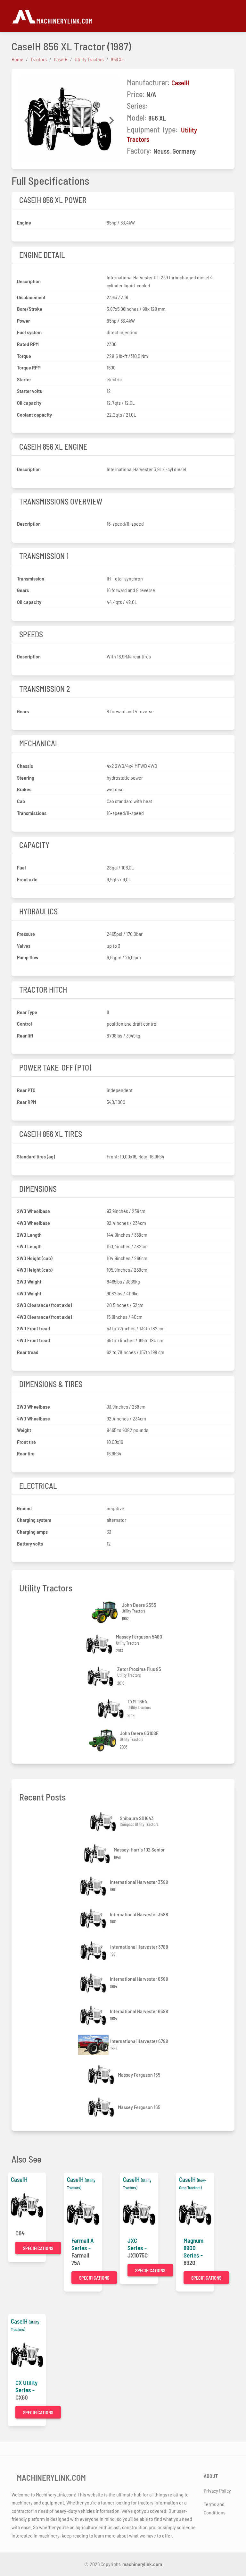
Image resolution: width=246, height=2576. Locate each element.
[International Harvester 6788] (94, 2045)
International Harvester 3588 (139, 1914)
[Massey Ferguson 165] (102, 2107)
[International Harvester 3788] (94, 1951)
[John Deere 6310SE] (104, 1740)
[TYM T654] (111, 1709)
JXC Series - (137, 2244)
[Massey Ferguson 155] (102, 2075)
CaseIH (180, 83)
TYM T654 (137, 1701)
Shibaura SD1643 (137, 1818)
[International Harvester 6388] (94, 1983)
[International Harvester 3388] (94, 1886)
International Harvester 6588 (139, 2011)
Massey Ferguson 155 (139, 2075)
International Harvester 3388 (139, 1882)
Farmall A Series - (83, 2244)
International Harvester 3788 (139, 1947)
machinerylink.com (142, 2564)
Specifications (38, 2248)
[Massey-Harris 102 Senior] (98, 1854)
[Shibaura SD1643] (104, 1822)
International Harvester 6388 (139, 1979)
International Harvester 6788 (139, 2041)
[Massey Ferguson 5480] (100, 1644)
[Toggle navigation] (231, 16)
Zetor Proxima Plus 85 (139, 1669)
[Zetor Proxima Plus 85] (101, 1676)
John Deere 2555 (139, 1605)
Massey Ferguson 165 (139, 2107)
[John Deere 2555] (106, 1612)
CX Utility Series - (27, 2386)
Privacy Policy (217, 2491)
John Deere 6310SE (139, 1733)
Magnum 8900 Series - (193, 2248)
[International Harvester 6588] (94, 2015)
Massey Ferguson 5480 (139, 1636)
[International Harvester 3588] (94, 1918)
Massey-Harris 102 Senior (139, 1849)
